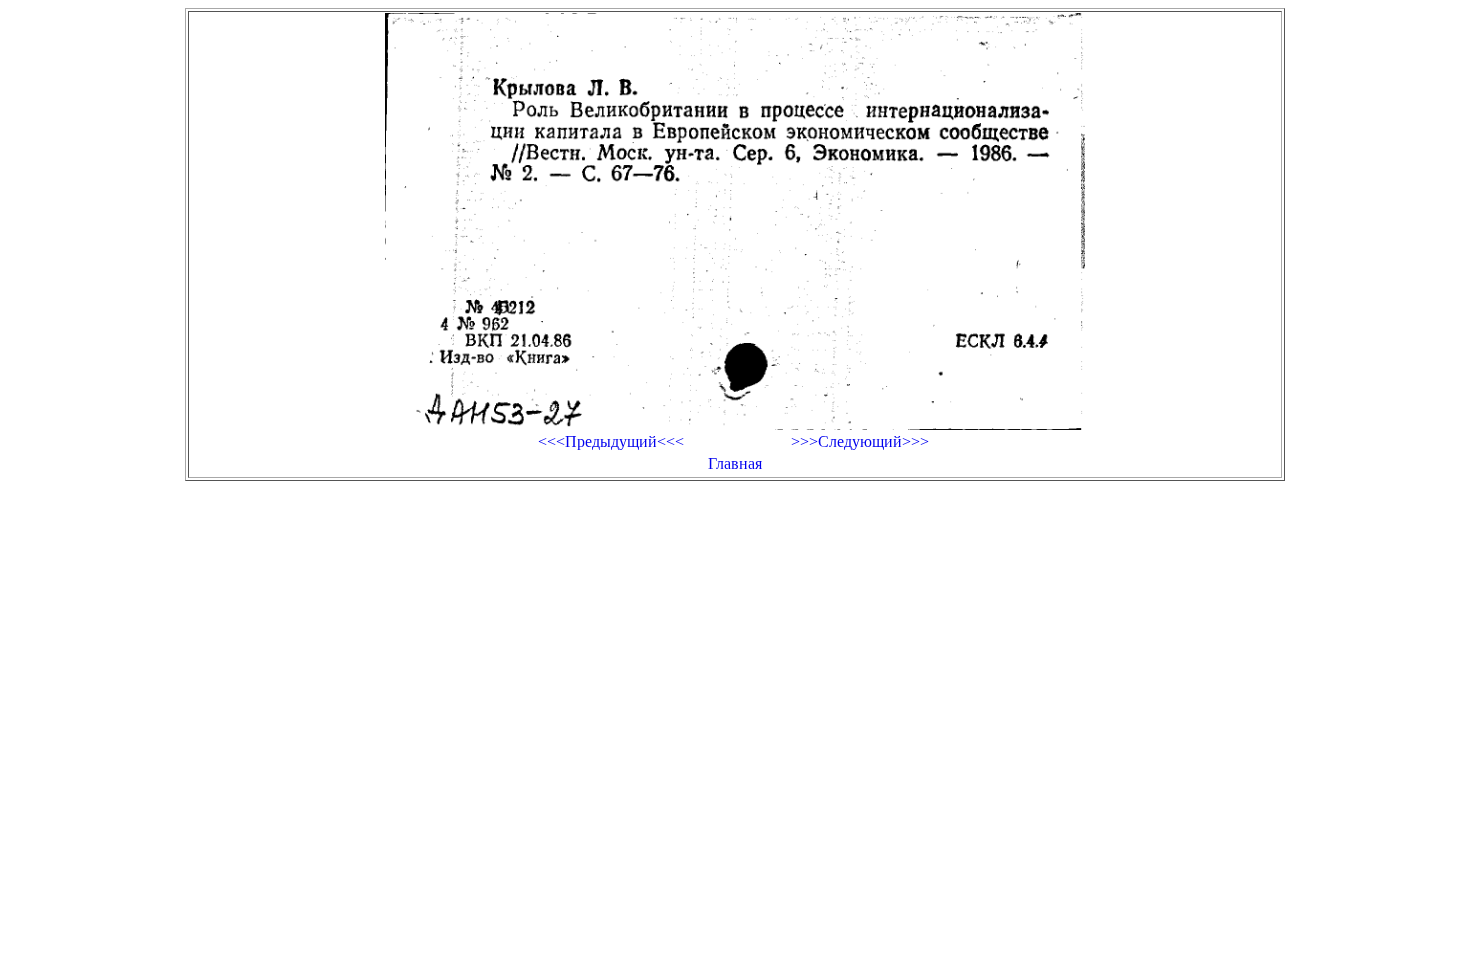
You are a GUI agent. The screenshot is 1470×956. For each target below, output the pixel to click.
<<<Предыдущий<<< (611, 441)
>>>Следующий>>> (860, 441)
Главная (735, 463)
